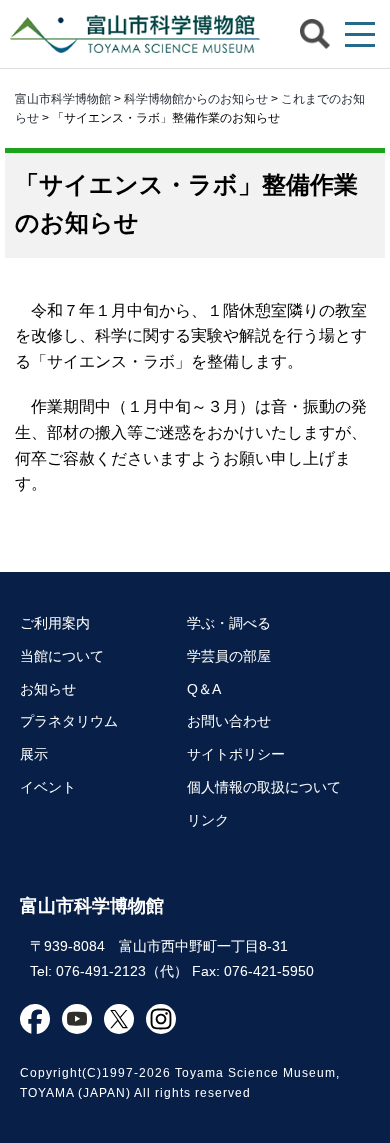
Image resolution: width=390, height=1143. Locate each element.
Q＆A (204, 689)
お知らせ (48, 689)
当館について (62, 656)
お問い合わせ (229, 721)
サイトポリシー (236, 754)
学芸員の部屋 (229, 656)
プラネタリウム (69, 721)
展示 (34, 754)
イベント (48, 787)
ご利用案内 (55, 623)
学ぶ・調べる (229, 623)
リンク (208, 820)
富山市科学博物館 (130, 34)
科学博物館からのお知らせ (196, 99)
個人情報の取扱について (264, 787)
